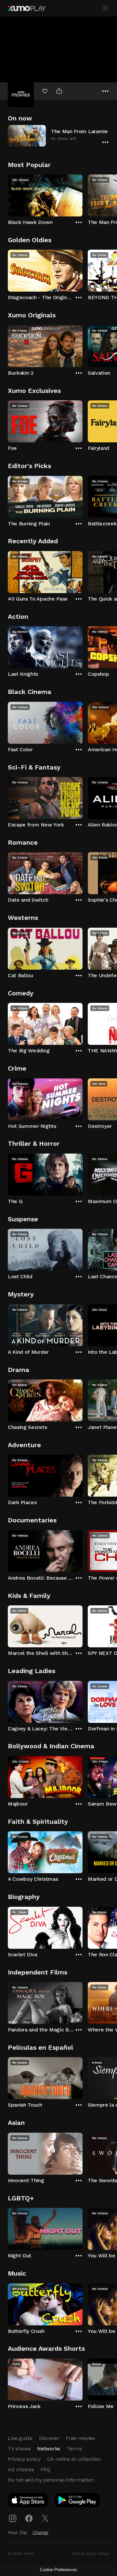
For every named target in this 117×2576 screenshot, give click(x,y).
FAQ (45, 2469)
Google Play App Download (78, 2501)
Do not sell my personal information (51, 2480)
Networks (48, 2449)
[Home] (27, 8)
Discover (49, 2438)
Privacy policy (24, 2459)
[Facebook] (29, 2518)
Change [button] (40, 2532)
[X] (45, 2518)
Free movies (80, 2438)
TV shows (19, 2449)
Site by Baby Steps (91, 2554)
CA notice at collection (74, 2459)
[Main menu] (105, 8)
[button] (58, 136)
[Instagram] (13, 2518)
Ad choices (21, 2469)
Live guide (20, 2438)
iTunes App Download (28, 2501)
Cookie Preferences (58, 2570)
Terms (74, 2449)
